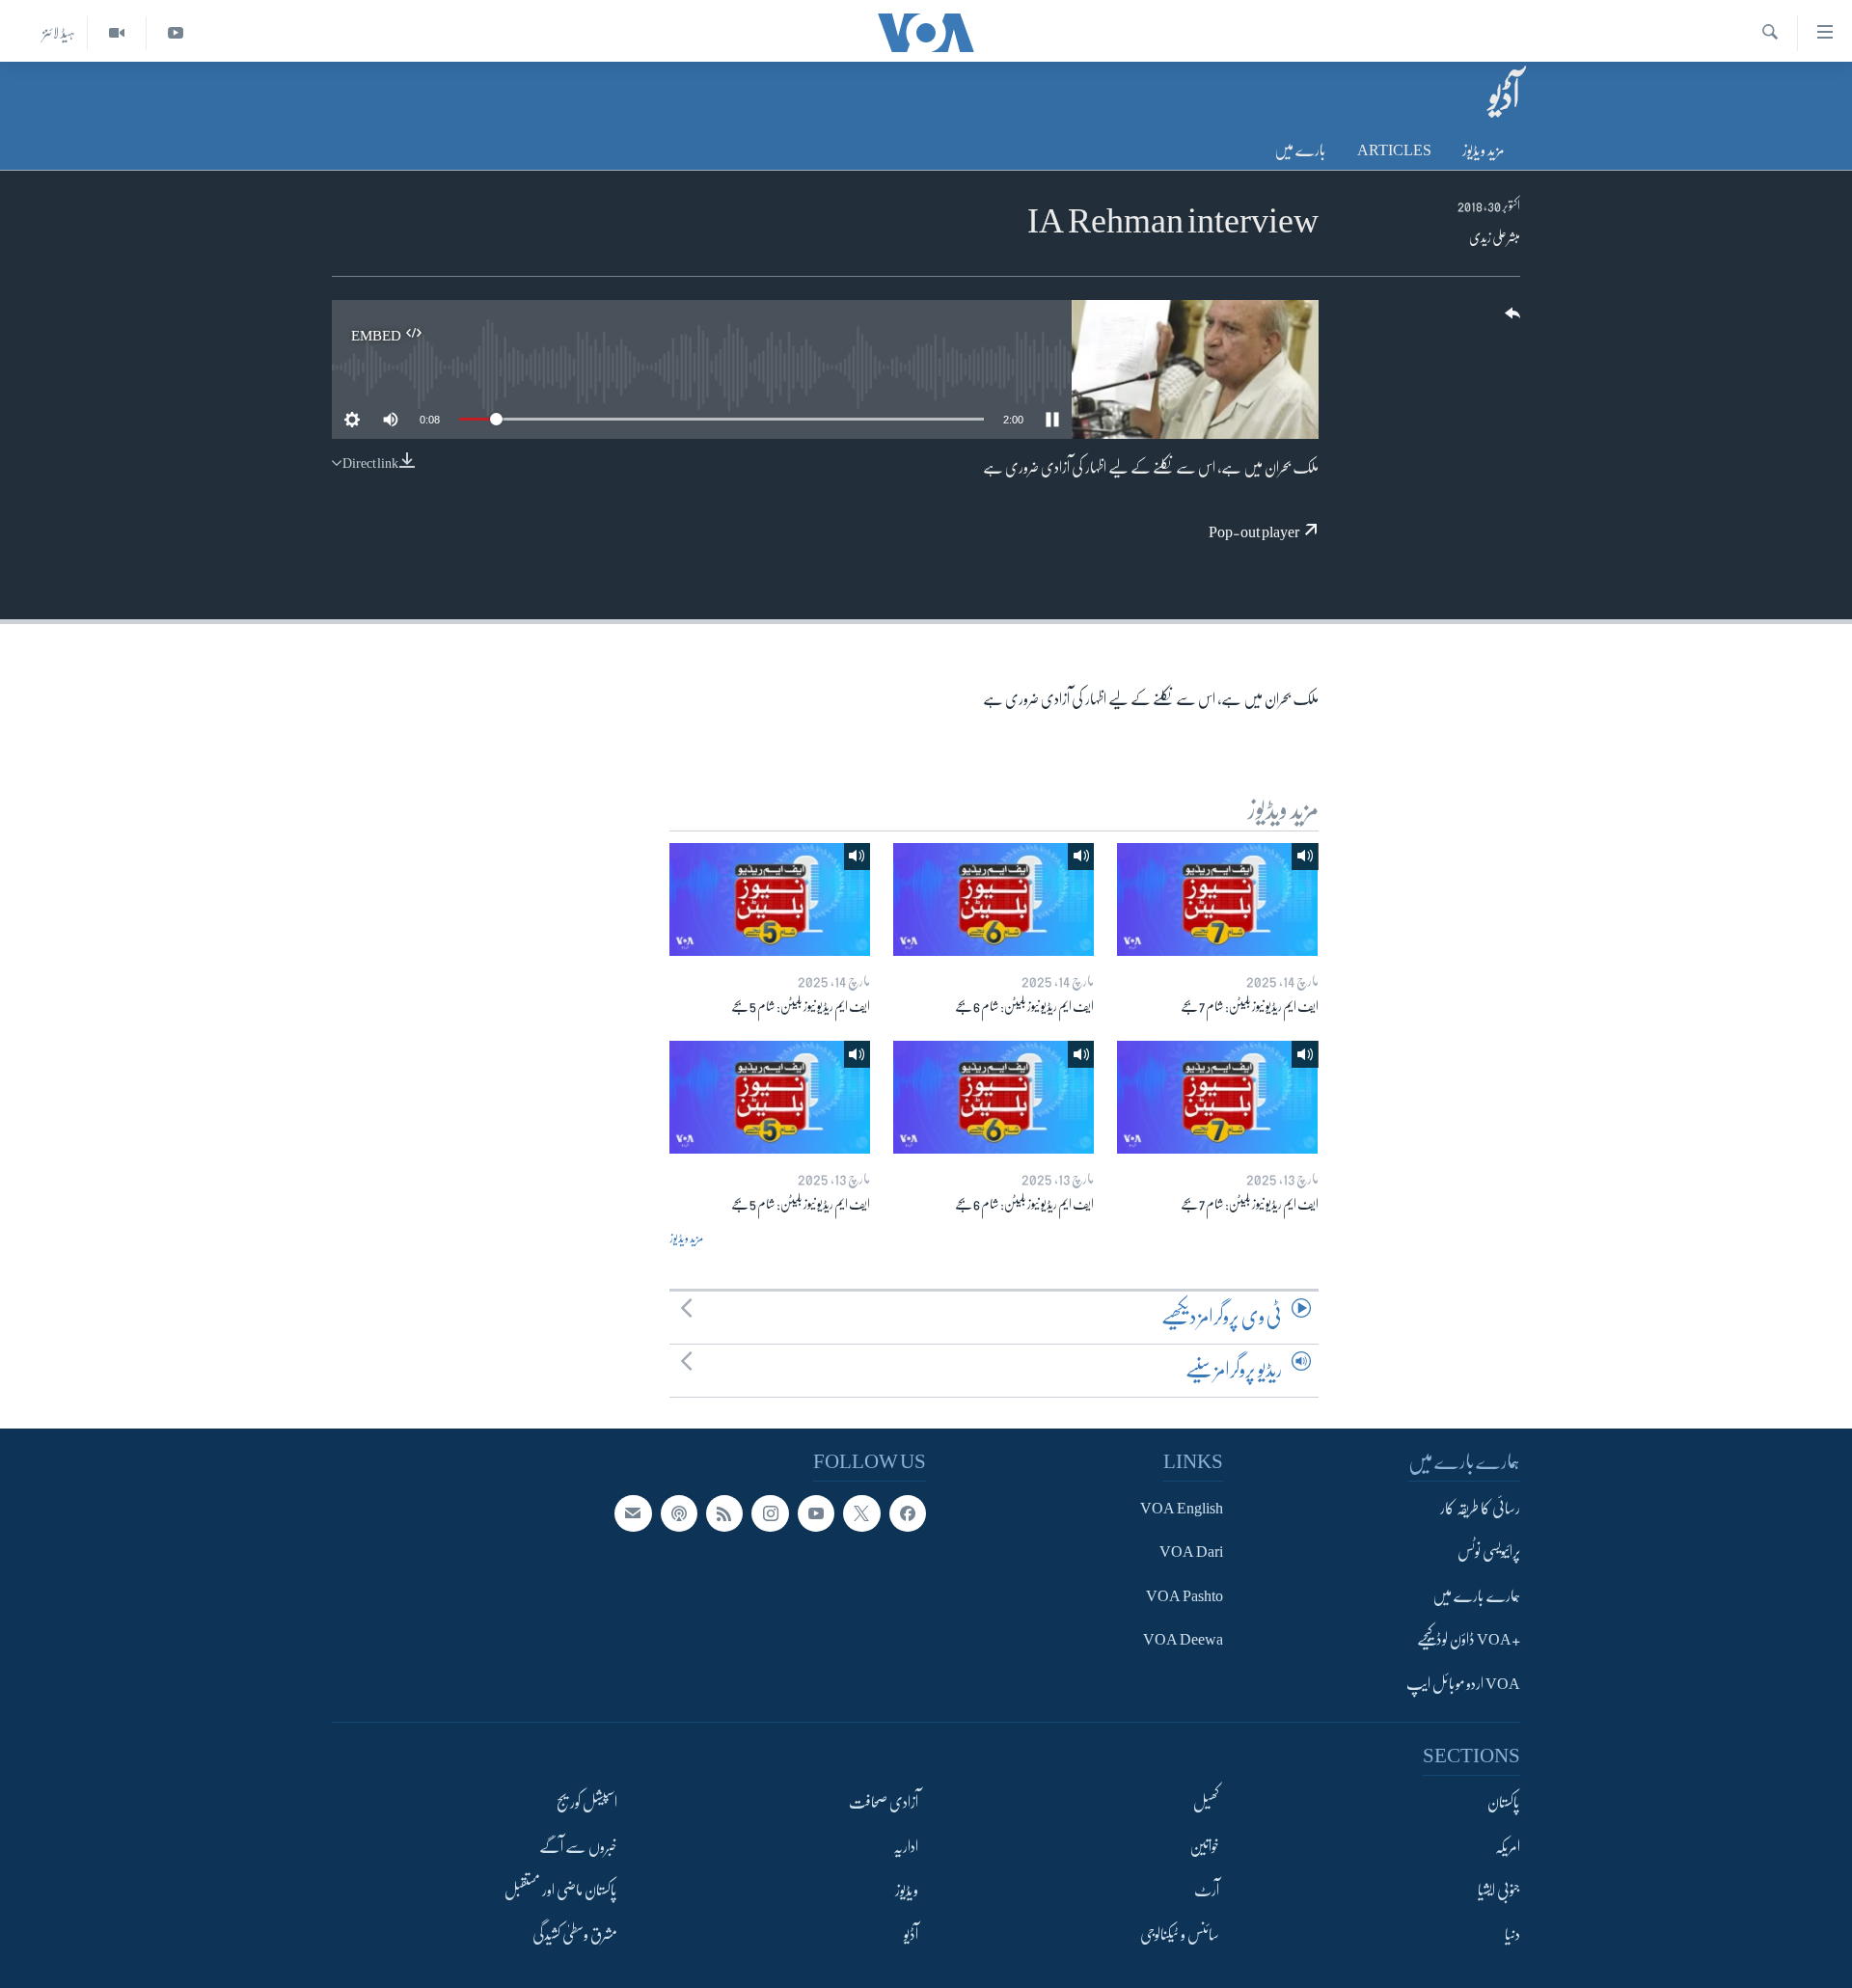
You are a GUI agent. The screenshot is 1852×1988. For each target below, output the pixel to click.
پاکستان (1504, 1803)
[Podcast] (679, 1513)
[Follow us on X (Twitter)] (861, 1513)
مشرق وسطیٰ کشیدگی (575, 1934)
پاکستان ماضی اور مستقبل (561, 1891)
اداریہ (906, 1846)
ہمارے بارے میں (1476, 1596)
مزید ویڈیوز (1484, 150)
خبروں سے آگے (578, 1846)
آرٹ (1207, 1891)
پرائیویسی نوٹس (1489, 1552)
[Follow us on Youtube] (816, 1513)
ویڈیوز (907, 1891)
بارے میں (1300, 150)
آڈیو (911, 1934)
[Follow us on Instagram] (770, 1513)
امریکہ (1508, 1846)
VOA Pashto (1185, 1596)
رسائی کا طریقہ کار (1480, 1509)
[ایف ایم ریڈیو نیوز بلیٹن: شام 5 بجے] (770, 899)
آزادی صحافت (884, 1803)
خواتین (1204, 1846)
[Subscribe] (633, 1513)
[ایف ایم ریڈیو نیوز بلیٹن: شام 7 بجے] (1217, 899)
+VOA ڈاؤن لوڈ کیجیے (1469, 1640)
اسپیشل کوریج (587, 1803)
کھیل (1206, 1803)
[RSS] (724, 1513)
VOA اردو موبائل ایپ (1463, 1683)
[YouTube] (175, 33)
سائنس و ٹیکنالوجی (1180, 1934)
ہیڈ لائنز (59, 33)
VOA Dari (1191, 1552)
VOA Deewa (1183, 1640)
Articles (1394, 150)
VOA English (1182, 1509)
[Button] (1511, 320)
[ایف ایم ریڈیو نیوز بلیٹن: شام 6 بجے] (994, 899)
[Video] (116, 33)
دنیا (1512, 1934)
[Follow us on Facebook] (908, 1513)
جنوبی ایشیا (1499, 1891)
